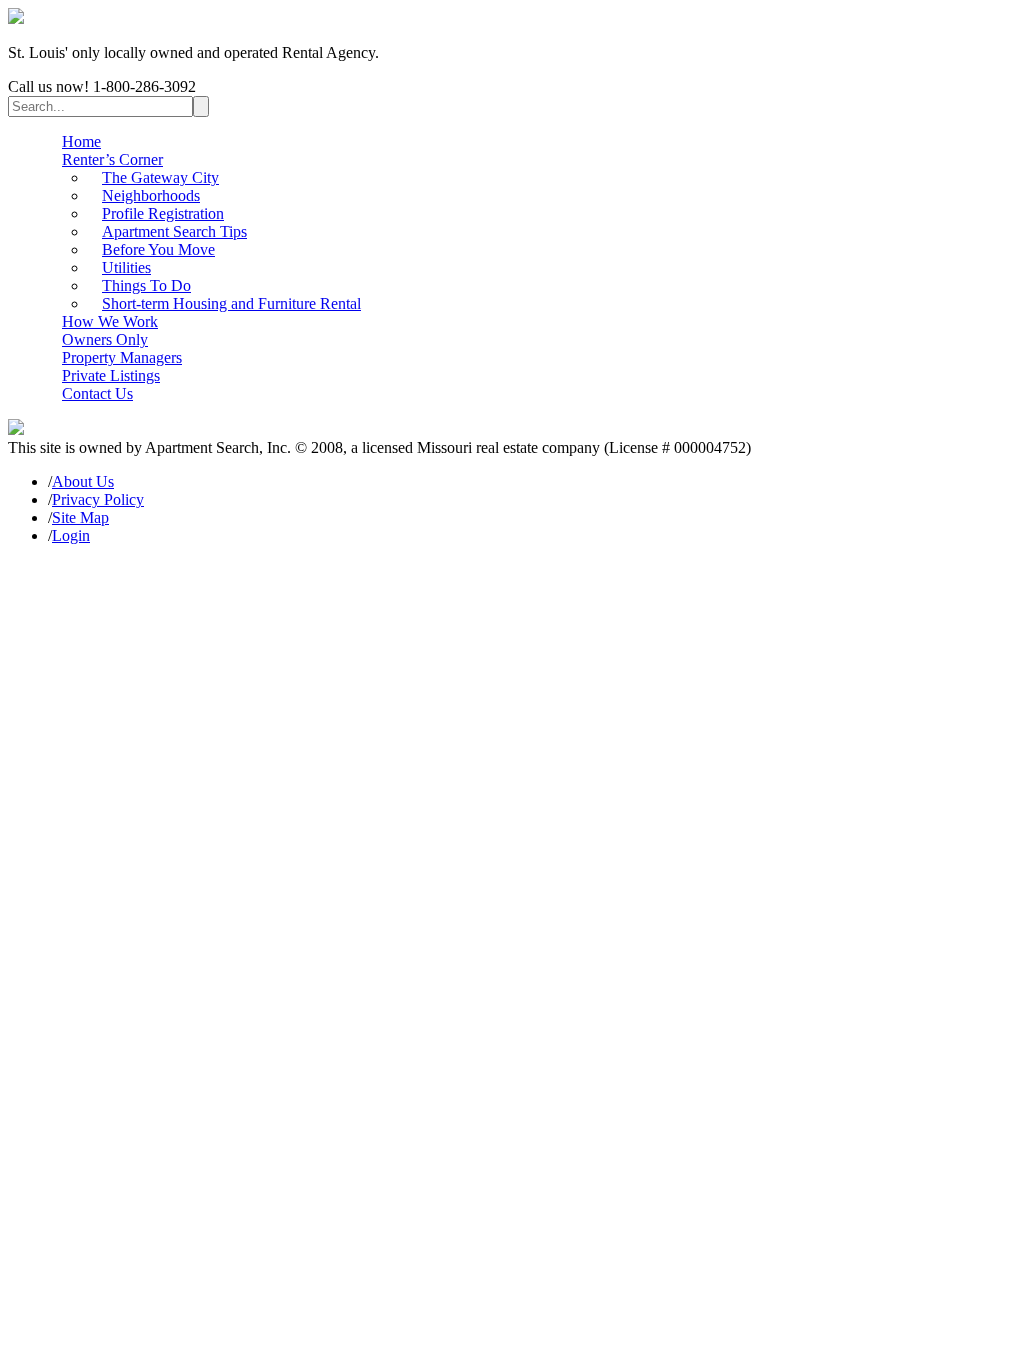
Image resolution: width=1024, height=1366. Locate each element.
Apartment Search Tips (174, 231)
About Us (83, 481)
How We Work (110, 321)
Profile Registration (163, 213)
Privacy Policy (98, 499)
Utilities (126, 267)
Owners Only (105, 339)
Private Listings (111, 375)
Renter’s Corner (112, 159)
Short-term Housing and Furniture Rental (231, 303)
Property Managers (122, 357)
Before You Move (158, 249)
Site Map (80, 517)
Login (71, 535)
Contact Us (97, 393)
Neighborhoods (151, 195)
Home (81, 141)
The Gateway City (160, 177)
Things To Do (146, 285)
